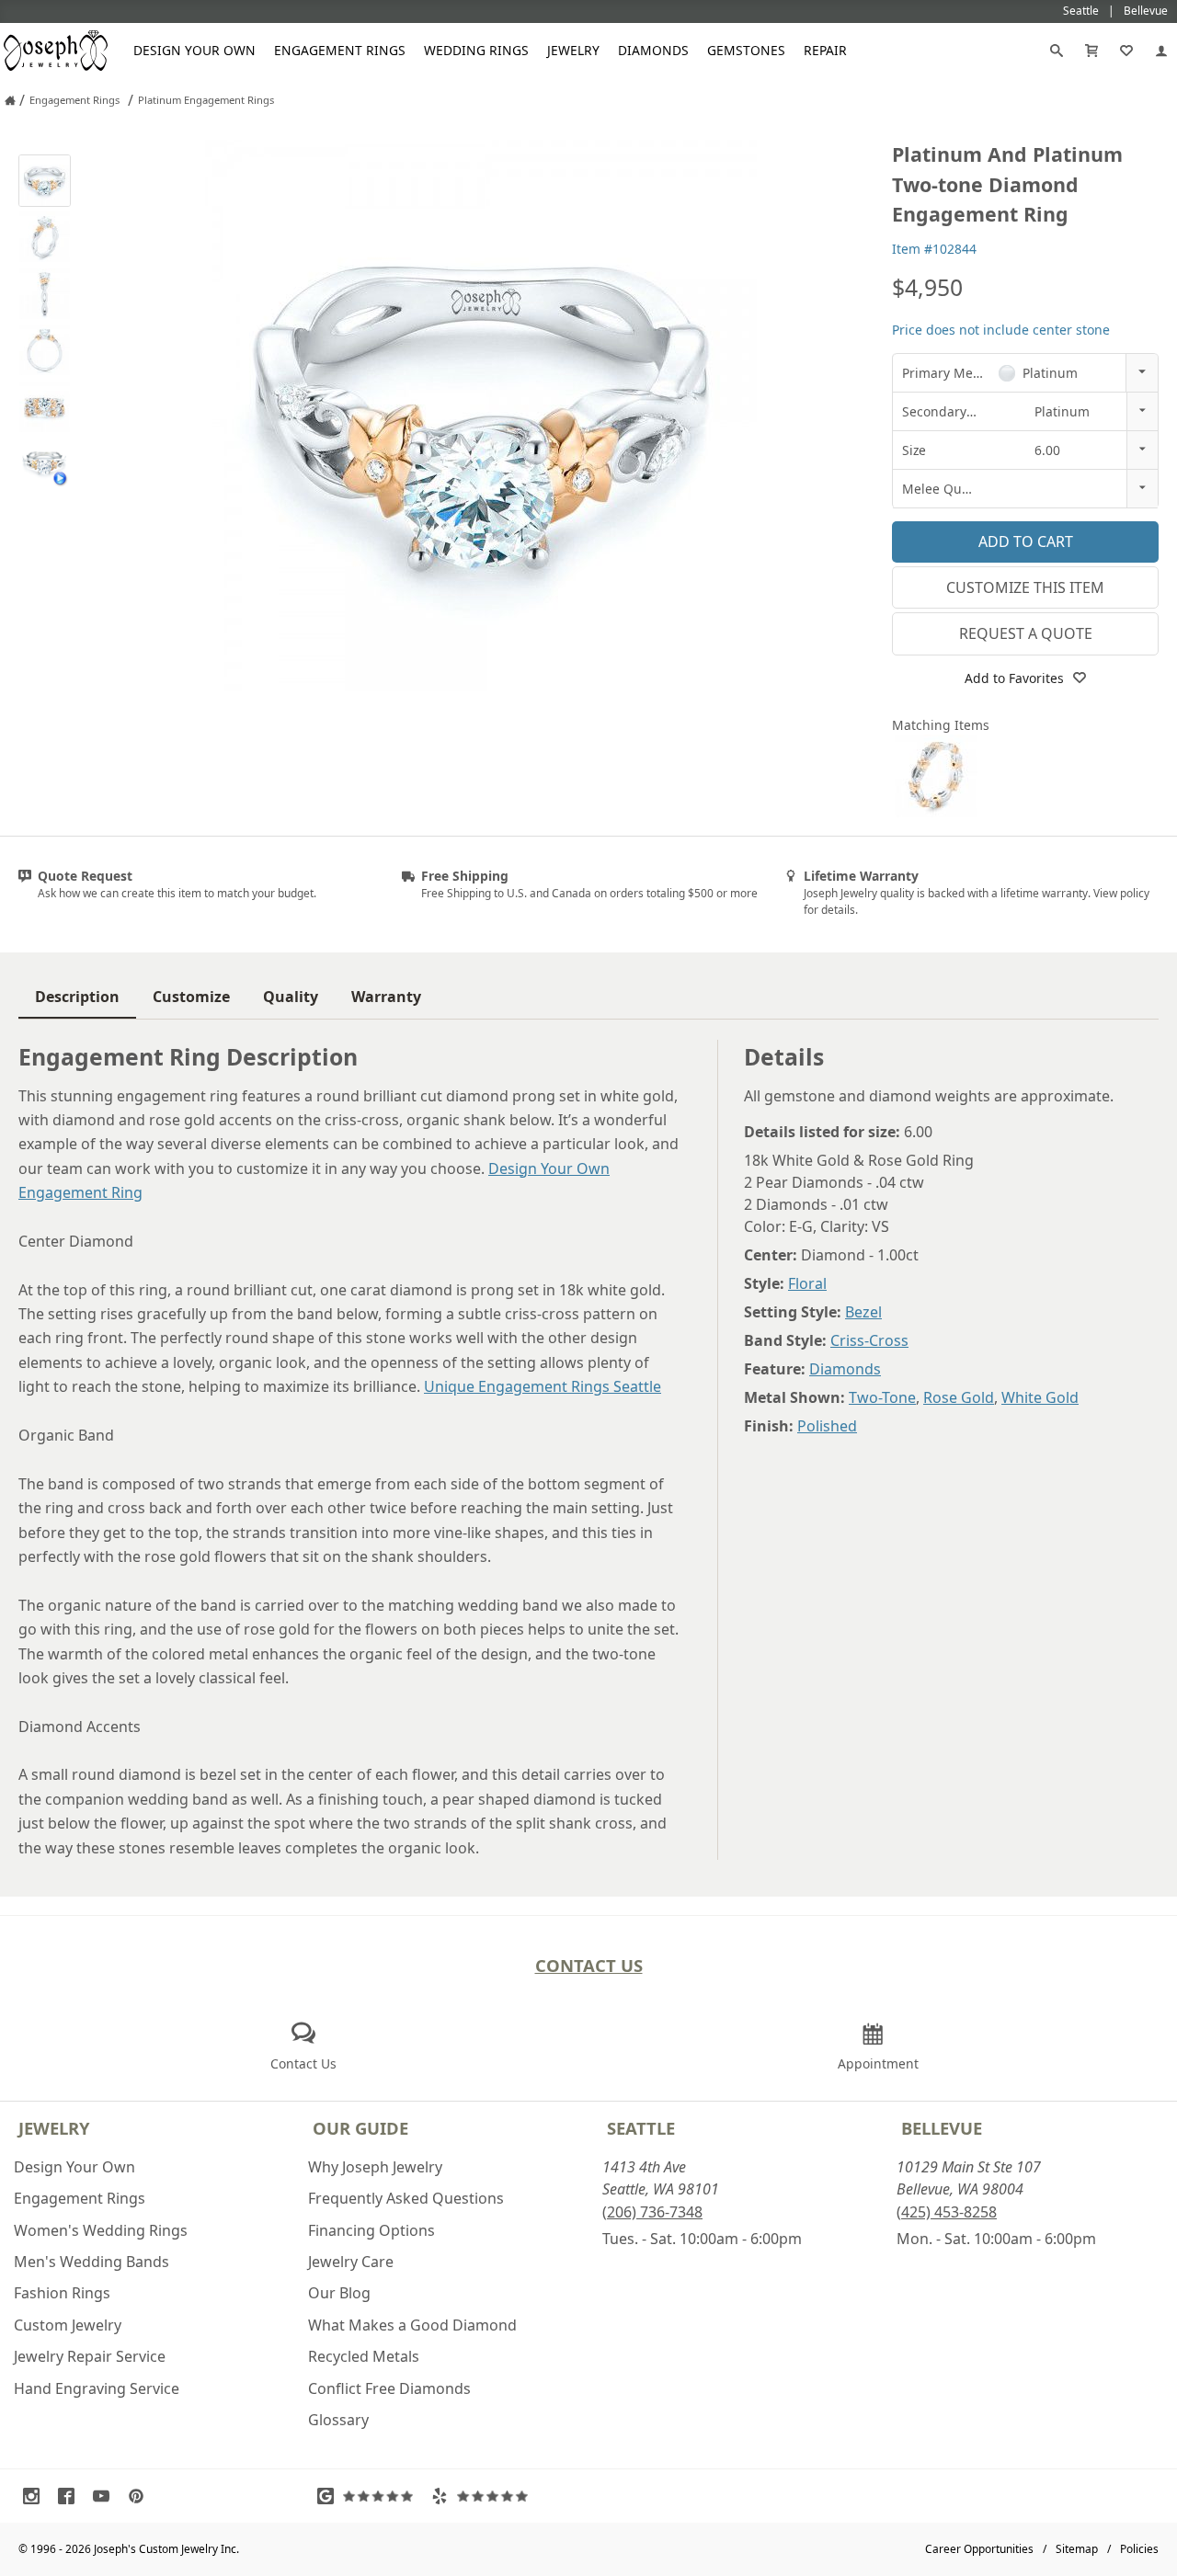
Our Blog (339, 2293)
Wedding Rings (476, 50)
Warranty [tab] (386, 997)
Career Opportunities (979, 2549)
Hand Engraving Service (97, 2388)
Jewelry (573, 50)
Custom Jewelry (68, 2325)
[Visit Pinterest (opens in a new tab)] (141, 2496)
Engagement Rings (340, 50)
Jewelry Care (351, 2262)
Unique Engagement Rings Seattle (543, 1386)
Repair (825, 50)
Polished (827, 1426)
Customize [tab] (191, 997)
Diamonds (653, 50)
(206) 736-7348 (652, 2212)
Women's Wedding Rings (101, 2230)
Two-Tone (882, 1397)
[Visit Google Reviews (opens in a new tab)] (370, 2496)
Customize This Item (1025, 587)
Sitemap (1077, 2549)
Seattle (641, 2128)
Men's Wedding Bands (91, 2262)
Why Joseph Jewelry (375, 2167)
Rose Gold (959, 1397)
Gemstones (746, 50)
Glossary (338, 2420)
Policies (1139, 2549)
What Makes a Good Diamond (412, 2325)
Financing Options (371, 2230)
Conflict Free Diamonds (389, 2388)
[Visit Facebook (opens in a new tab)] (71, 2496)
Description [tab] (77, 997)
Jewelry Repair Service (90, 2356)
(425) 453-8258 (947, 2212)
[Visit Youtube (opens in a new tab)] (106, 2496)
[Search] (1057, 51)
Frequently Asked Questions (406, 2198)
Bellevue (942, 2128)
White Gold (1040, 1397)
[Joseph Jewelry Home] (10, 100)
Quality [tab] (291, 997)
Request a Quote (1026, 633)
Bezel (863, 1312)
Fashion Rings (62, 2293)
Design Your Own (194, 50)
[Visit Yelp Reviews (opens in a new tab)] (484, 2496)
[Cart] (1091, 51)
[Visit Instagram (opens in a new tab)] (36, 2496)
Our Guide (360, 2128)
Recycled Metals (364, 2356)
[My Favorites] (1126, 51)
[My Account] (1161, 51)
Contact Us (589, 1965)
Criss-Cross (869, 1340)
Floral (807, 1283)
